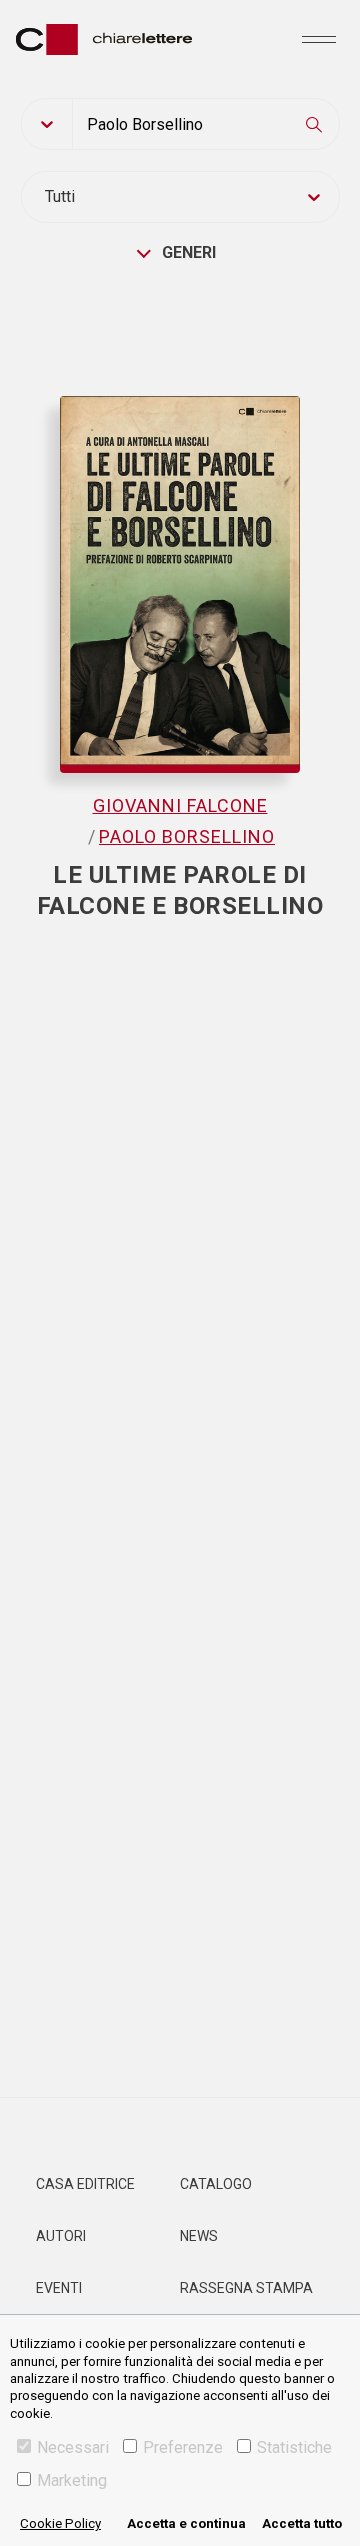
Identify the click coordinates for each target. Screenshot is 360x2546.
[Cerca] (314, 124)
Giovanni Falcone (180, 805)
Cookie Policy (60, 2523)
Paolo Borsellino (187, 836)
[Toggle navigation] (319, 39)
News (199, 2236)
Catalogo (216, 2184)
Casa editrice (85, 2184)
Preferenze (183, 2447)
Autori (61, 2236)
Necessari (73, 2447)
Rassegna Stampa (246, 2288)
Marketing (72, 2480)
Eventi (59, 2288)
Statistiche (294, 2447)
